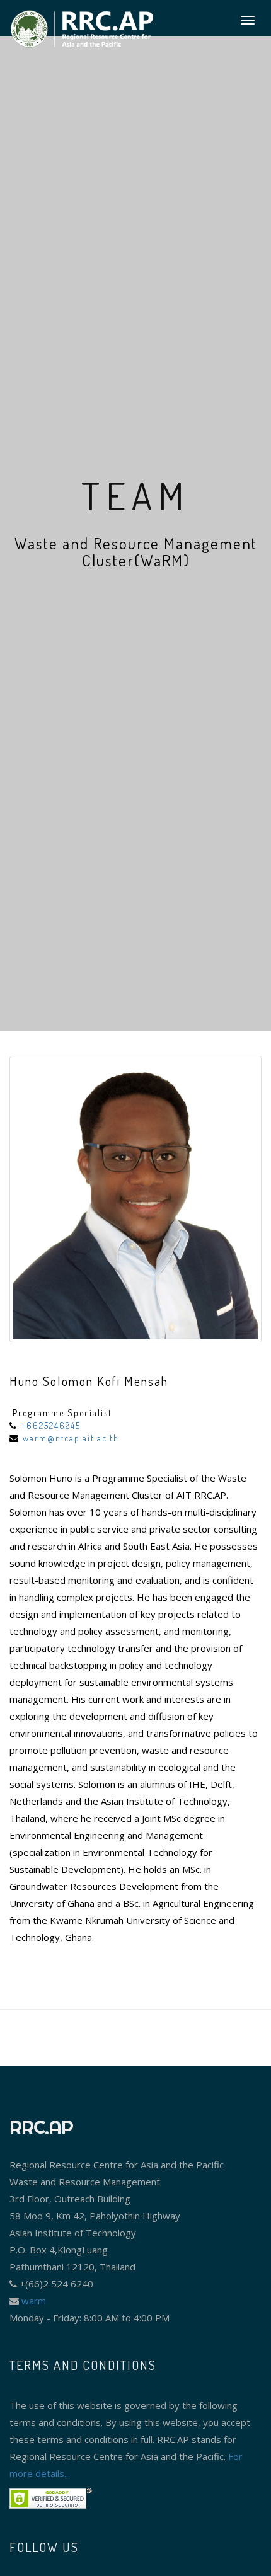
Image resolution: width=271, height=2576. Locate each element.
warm (32, 2301)
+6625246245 (51, 1425)
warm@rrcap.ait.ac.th (71, 1438)
